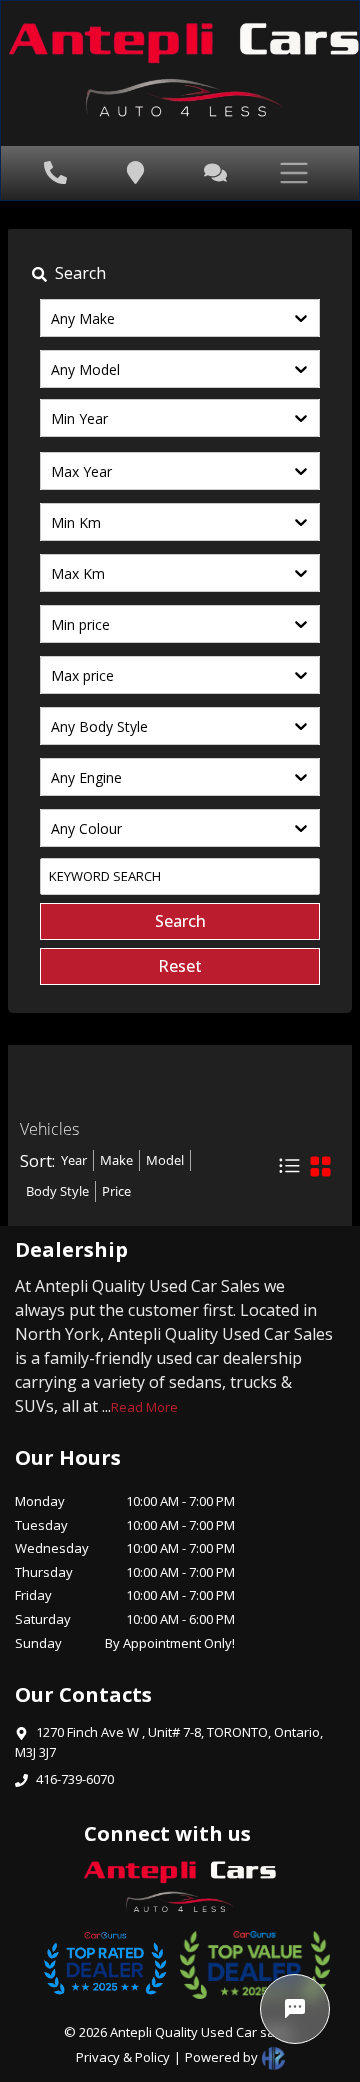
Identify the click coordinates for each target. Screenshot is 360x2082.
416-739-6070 (75, 1779)
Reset (180, 966)
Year (74, 1160)
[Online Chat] (295, 2009)
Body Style (57, 1191)
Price (116, 1191)
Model (165, 1160)
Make (116, 1160)
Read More (144, 1407)
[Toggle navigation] (275, 173)
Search (180, 921)
